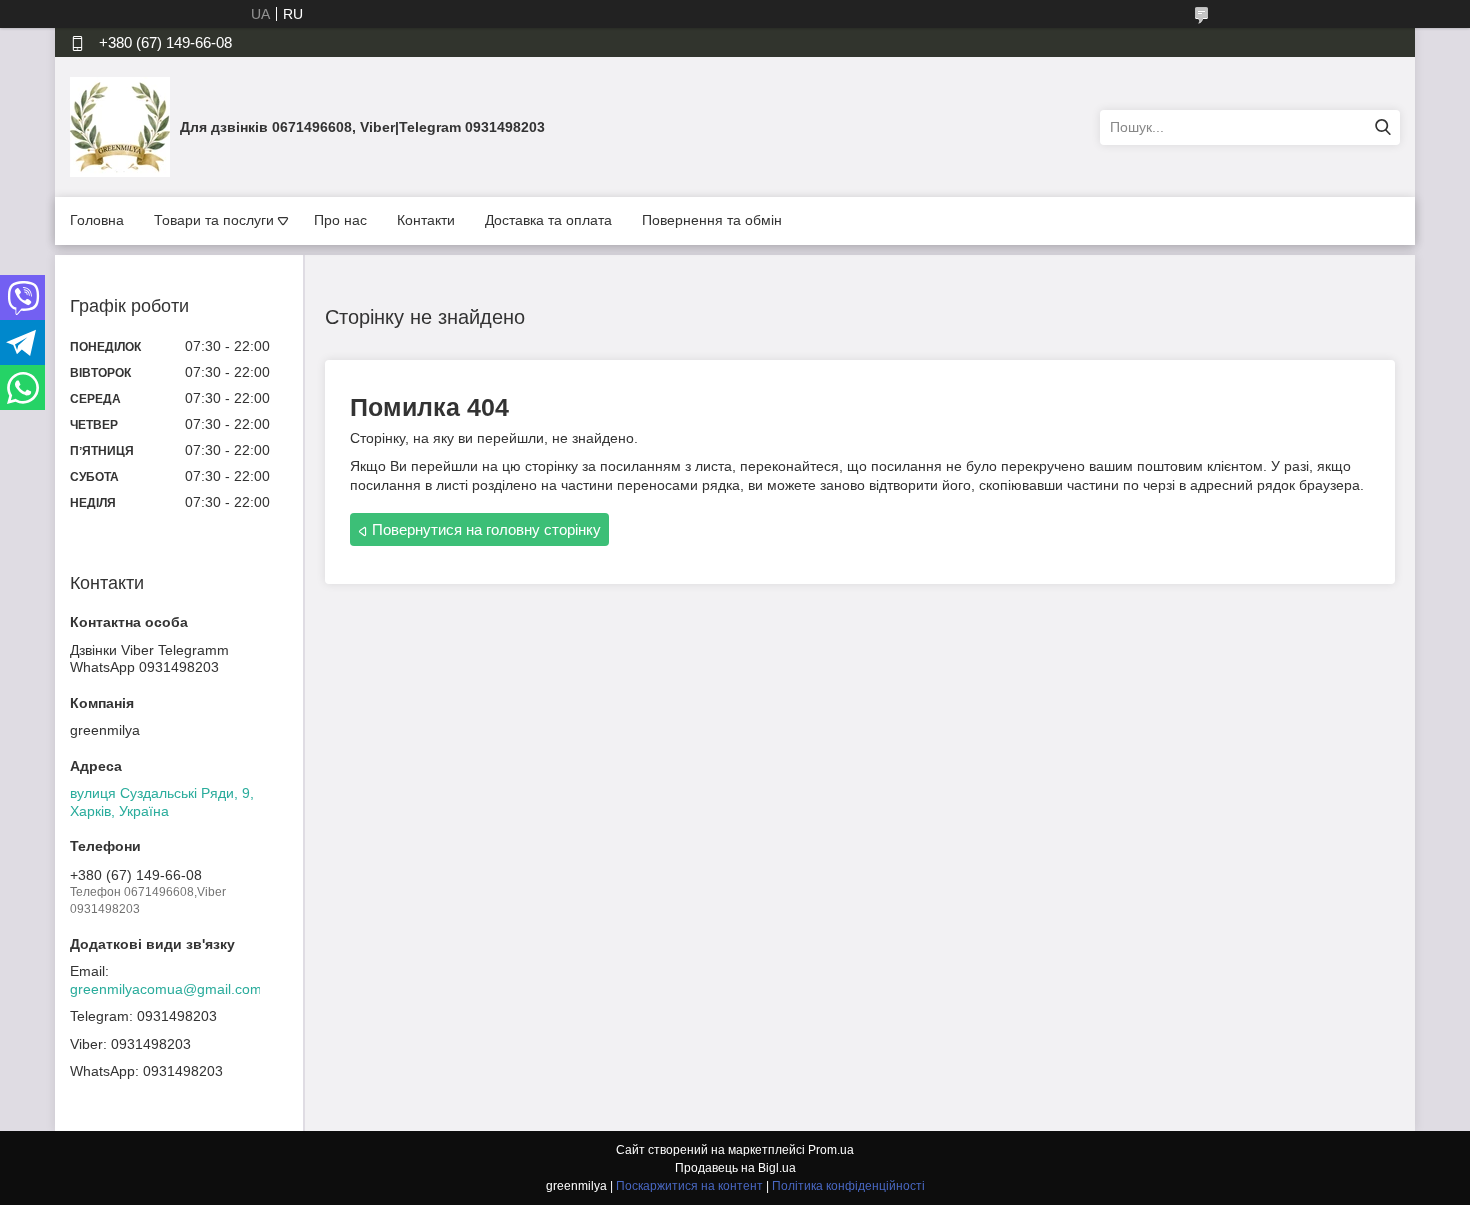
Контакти (426, 220)
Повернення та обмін (712, 220)
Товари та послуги (214, 220)
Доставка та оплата (548, 220)
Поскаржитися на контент (689, 1186)
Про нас (340, 220)
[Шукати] (1382, 127)
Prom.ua (831, 1150)
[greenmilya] (120, 126)
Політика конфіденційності (848, 1186)
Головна (97, 220)
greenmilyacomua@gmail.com (166, 989)
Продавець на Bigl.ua (735, 1168)
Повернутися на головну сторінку (486, 529)
